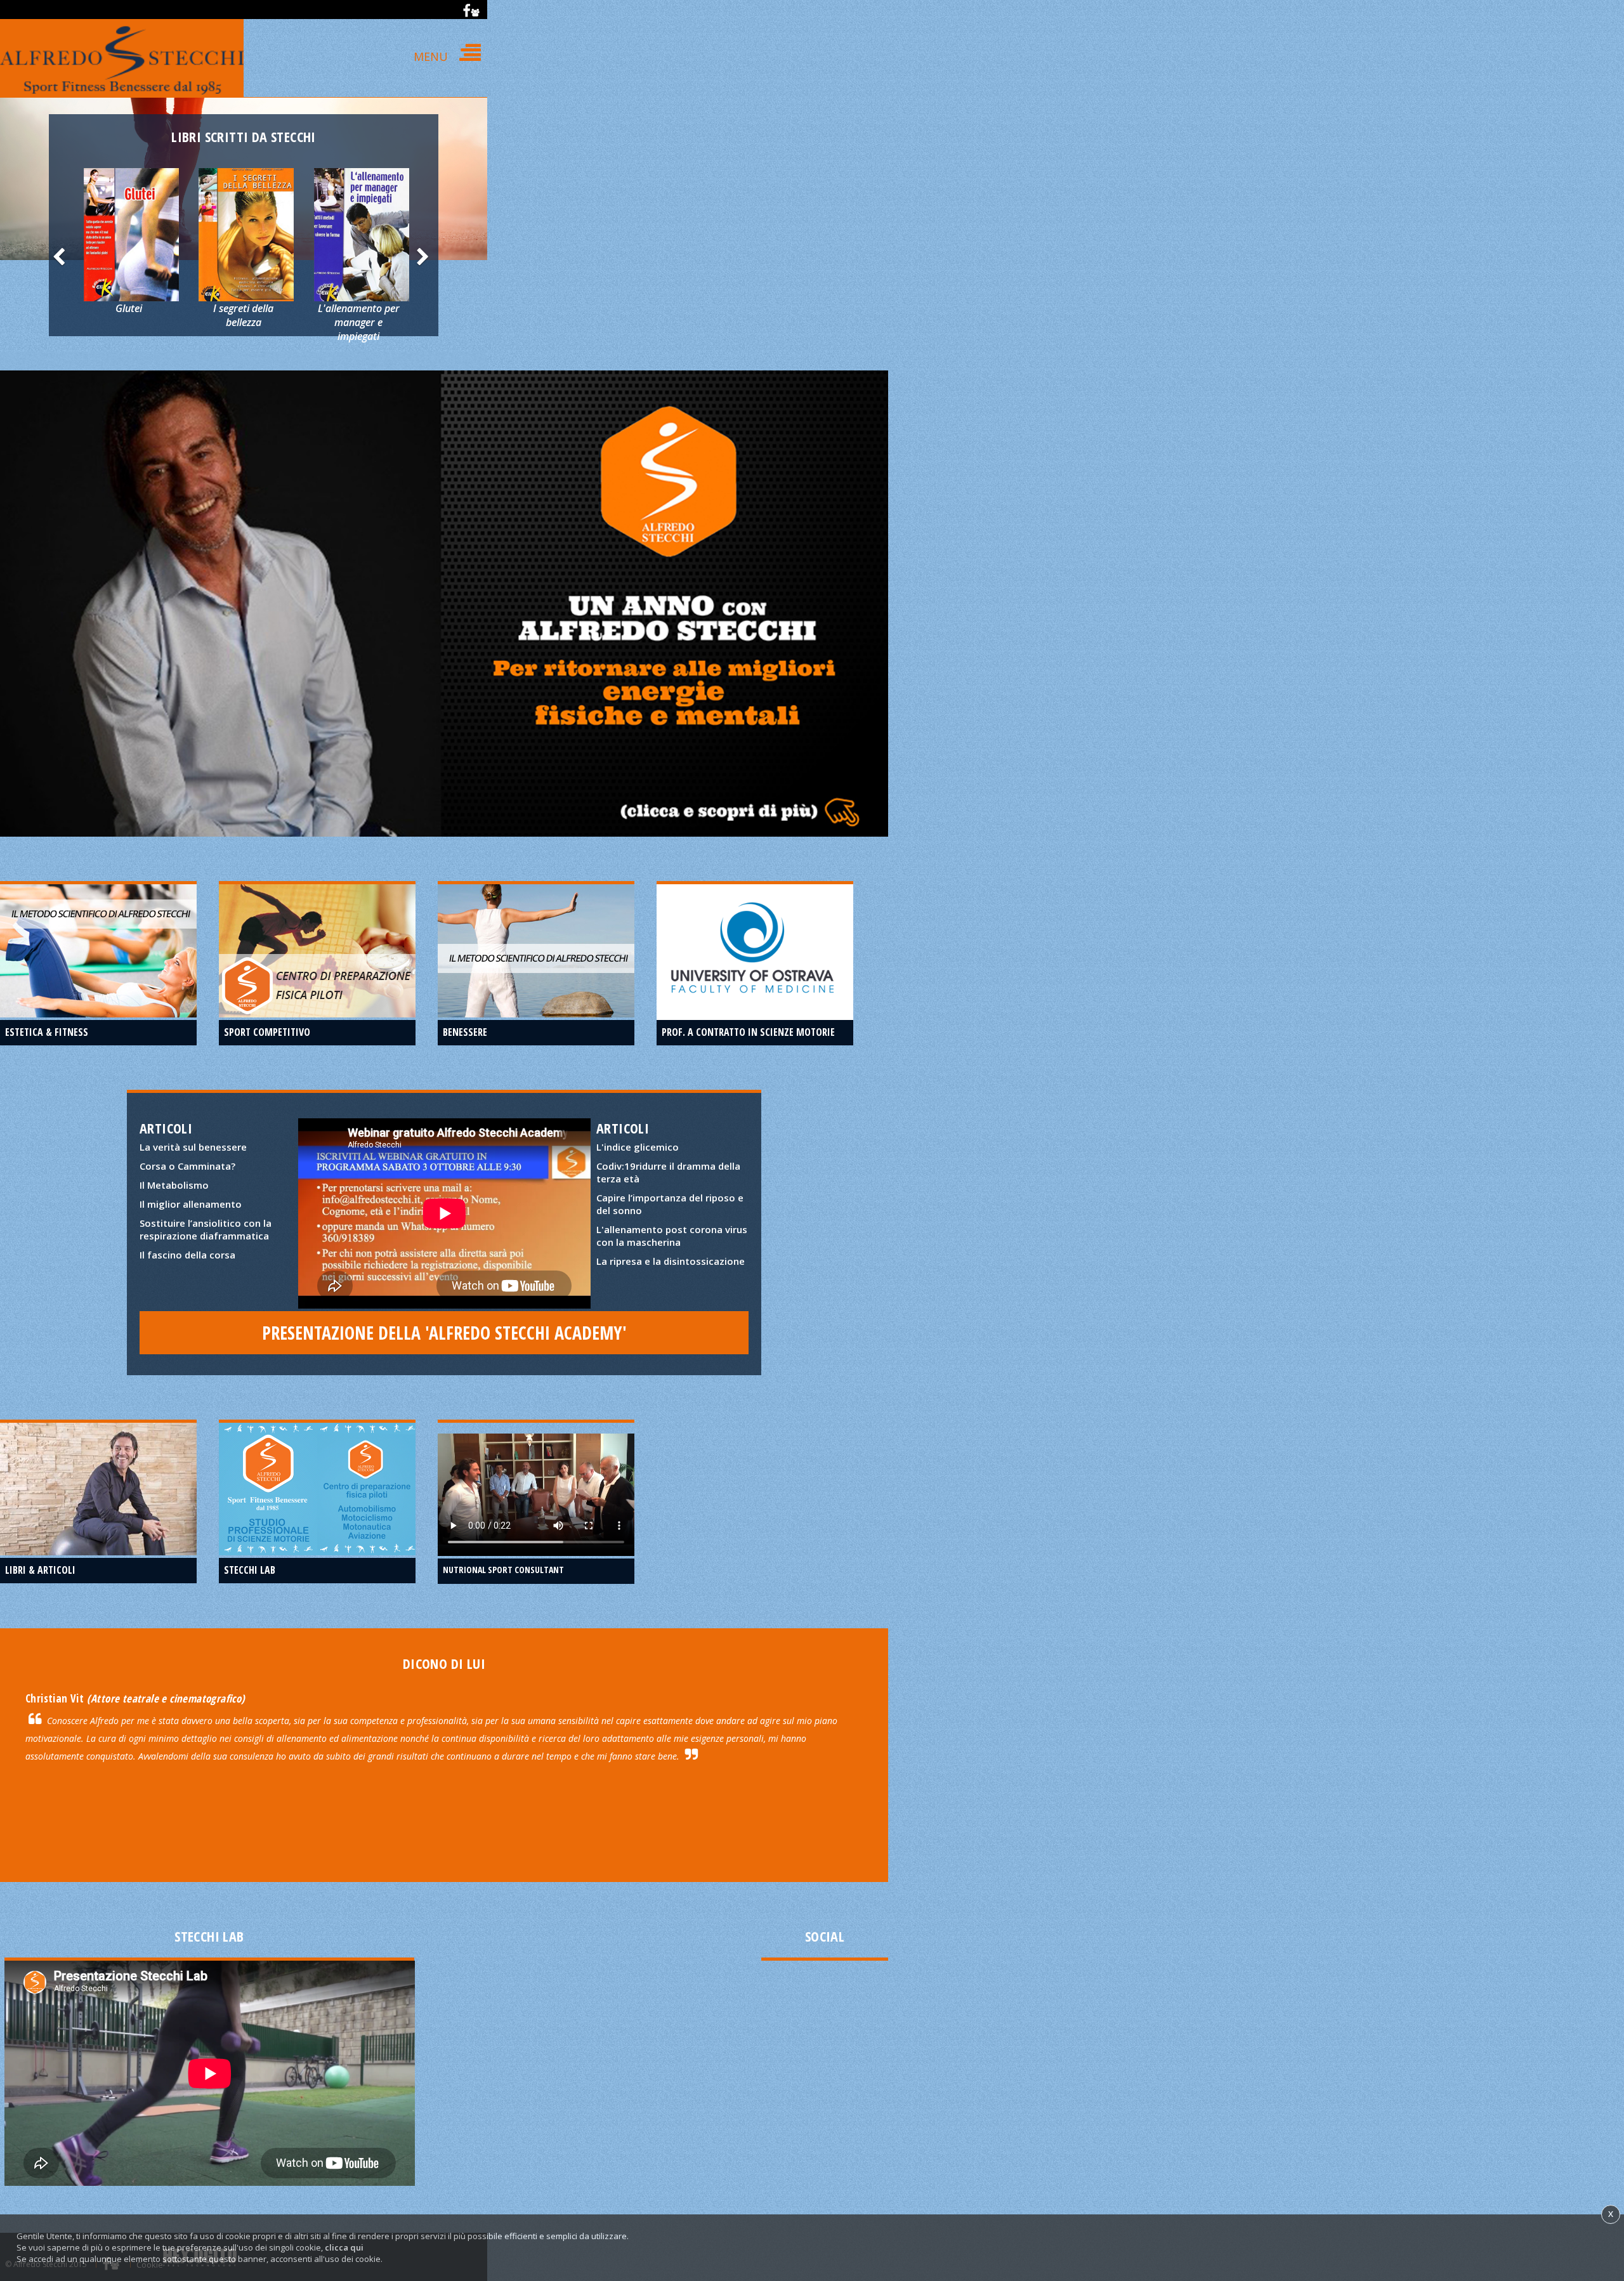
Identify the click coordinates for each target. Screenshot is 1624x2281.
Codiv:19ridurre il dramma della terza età (668, 1172)
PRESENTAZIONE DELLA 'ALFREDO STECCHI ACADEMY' (444, 1333)
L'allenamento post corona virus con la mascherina (672, 1236)
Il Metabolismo (174, 1185)
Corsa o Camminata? (187, 1166)
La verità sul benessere (193, 1147)
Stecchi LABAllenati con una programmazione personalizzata (318, 1466)
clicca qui (344, 2247)
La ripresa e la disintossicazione (671, 1261)
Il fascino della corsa (187, 1255)
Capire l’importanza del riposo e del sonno (670, 1204)
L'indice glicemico (638, 1147)
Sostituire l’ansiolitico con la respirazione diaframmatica (206, 1229)
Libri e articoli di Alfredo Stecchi (98, 1461)
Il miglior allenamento (191, 1204)
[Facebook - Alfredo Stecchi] (471, 10)
